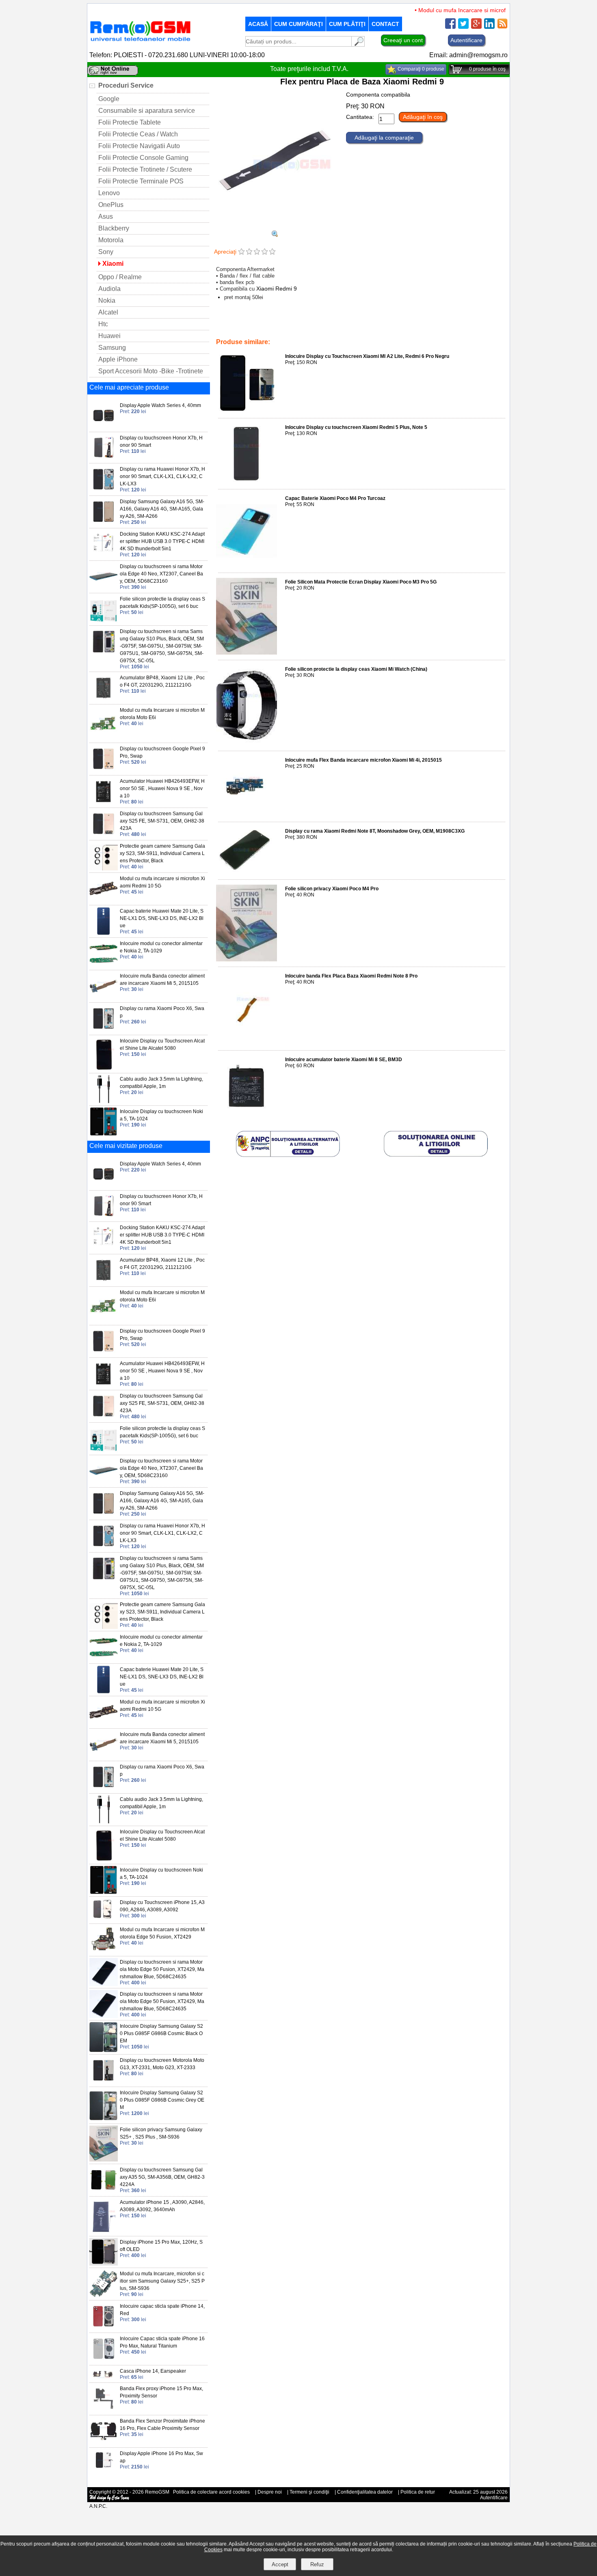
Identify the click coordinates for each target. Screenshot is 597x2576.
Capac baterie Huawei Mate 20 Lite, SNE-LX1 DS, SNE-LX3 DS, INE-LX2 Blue (162, 918)
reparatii (269, 331)
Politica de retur (418, 2492)
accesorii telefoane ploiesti (264, 325)
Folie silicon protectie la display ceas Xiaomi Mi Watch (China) (356, 669)
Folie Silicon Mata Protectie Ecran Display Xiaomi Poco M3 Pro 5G (361, 582)
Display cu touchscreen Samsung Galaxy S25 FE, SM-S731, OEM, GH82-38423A (162, 821)
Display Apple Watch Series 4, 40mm (160, 405)
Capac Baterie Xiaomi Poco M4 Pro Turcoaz (335, 498)
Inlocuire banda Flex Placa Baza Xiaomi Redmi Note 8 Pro (351, 976)
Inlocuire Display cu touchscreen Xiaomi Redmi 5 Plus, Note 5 (356, 427)
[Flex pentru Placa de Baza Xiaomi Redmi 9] (275, 227)
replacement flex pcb (322, 325)
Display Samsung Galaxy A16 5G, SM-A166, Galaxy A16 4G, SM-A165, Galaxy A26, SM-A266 (162, 509)
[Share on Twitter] (463, 27)
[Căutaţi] (358, 44)
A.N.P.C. (98, 2506)
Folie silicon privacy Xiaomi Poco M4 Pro (332, 889)
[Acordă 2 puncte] (249, 252)
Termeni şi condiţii (309, 2492)
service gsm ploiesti (373, 325)
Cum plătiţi (347, 24)
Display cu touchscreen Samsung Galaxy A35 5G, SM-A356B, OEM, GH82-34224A (162, 2177)
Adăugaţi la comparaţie (384, 138)
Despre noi (270, 2492)
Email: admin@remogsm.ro (468, 55)
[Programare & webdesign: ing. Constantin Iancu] (110, 2499)
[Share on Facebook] (450, 27)
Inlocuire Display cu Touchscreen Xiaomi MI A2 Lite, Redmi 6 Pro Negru (367, 356)
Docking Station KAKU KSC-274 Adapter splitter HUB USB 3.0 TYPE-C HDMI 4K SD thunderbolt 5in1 (162, 541)
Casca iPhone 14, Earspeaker (153, 2371)
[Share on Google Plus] (476, 27)
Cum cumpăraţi (298, 24)
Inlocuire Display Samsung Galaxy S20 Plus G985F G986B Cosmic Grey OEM (162, 2100)
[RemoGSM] (140, 42)
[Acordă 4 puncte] (265, 252)
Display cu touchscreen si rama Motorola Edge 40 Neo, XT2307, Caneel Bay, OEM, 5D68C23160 (161, 574)
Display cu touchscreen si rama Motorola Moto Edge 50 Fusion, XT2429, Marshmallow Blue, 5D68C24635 (162, 1969)
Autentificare (466, 40)
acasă (258, 24)
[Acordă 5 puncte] (272, 252)
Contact (385, 24)
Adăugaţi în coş (423, 117)
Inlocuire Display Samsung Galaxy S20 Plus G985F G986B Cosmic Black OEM (161, 2033)
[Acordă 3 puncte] (257, 252)
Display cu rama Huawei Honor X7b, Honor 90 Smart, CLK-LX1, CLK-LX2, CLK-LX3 (162, 476)
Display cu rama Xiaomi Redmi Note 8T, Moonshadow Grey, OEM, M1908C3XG (375, 831)
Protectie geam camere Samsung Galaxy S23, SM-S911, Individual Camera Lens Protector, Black (162, 853)
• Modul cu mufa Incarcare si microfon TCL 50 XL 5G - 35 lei (467, 10)
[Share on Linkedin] (489, 27)
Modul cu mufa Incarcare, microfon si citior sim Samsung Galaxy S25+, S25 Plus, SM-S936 (162, 2281)
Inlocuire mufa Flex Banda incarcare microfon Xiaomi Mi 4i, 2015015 (363, 760)
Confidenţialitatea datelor (365, 2492)
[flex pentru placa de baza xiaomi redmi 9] (275, 235)
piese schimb (239, 331)
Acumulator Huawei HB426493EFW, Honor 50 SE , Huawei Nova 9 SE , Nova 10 (162, 788)
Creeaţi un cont (403, 40)
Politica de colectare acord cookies (211, 2492)
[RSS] (502, 27)
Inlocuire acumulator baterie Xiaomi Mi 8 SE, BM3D (344, 1060)
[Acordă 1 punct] (241, 252)
